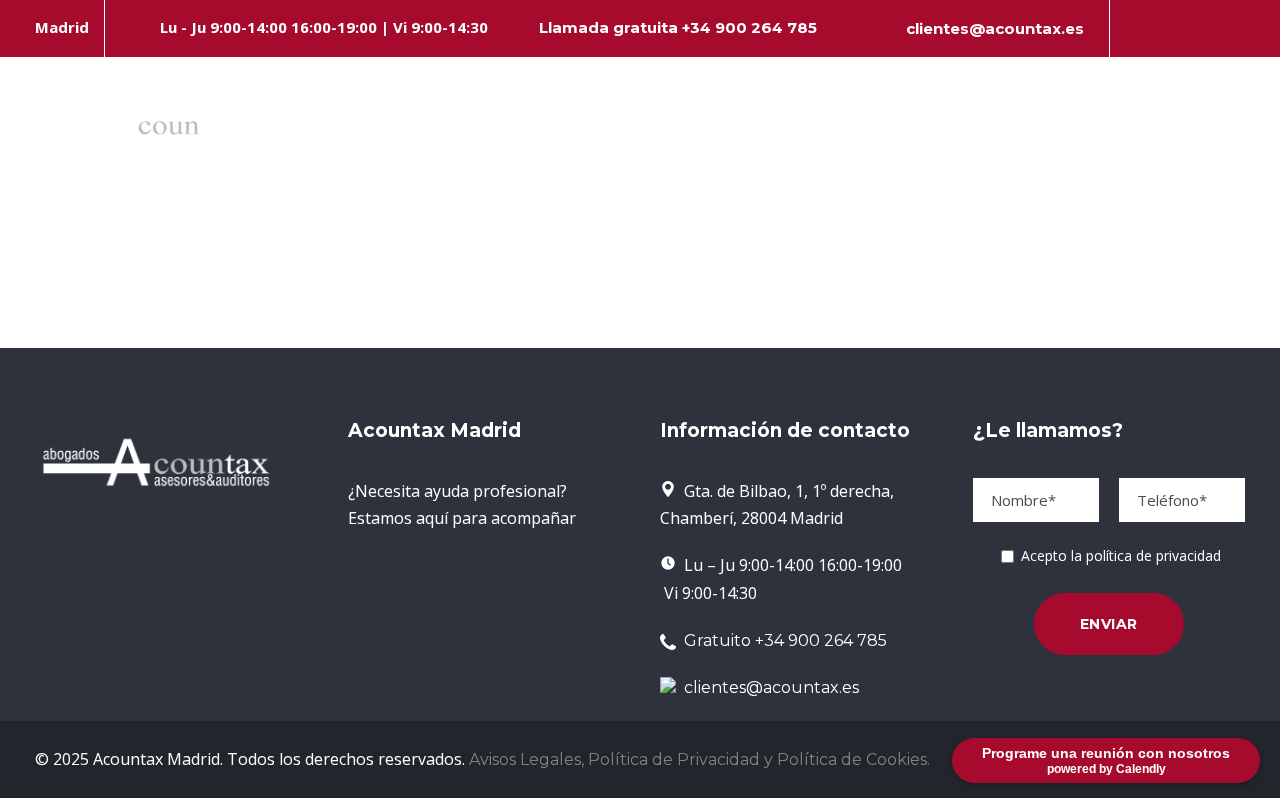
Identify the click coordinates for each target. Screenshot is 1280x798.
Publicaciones (1068, 130)
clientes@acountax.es (995, 28)
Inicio (414, 130)
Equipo (604, 130)
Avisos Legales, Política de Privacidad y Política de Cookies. (699, 759)
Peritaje (942, 130)
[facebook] (1137, 28)
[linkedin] (1171, 28)
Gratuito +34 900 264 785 (781, 640)
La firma (506, 130)
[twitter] (1205, 28)
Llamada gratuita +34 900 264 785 (678, 27)
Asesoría (812, 130)
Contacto (1226, 130)
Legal (692, 130)
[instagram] (1239, 28)
